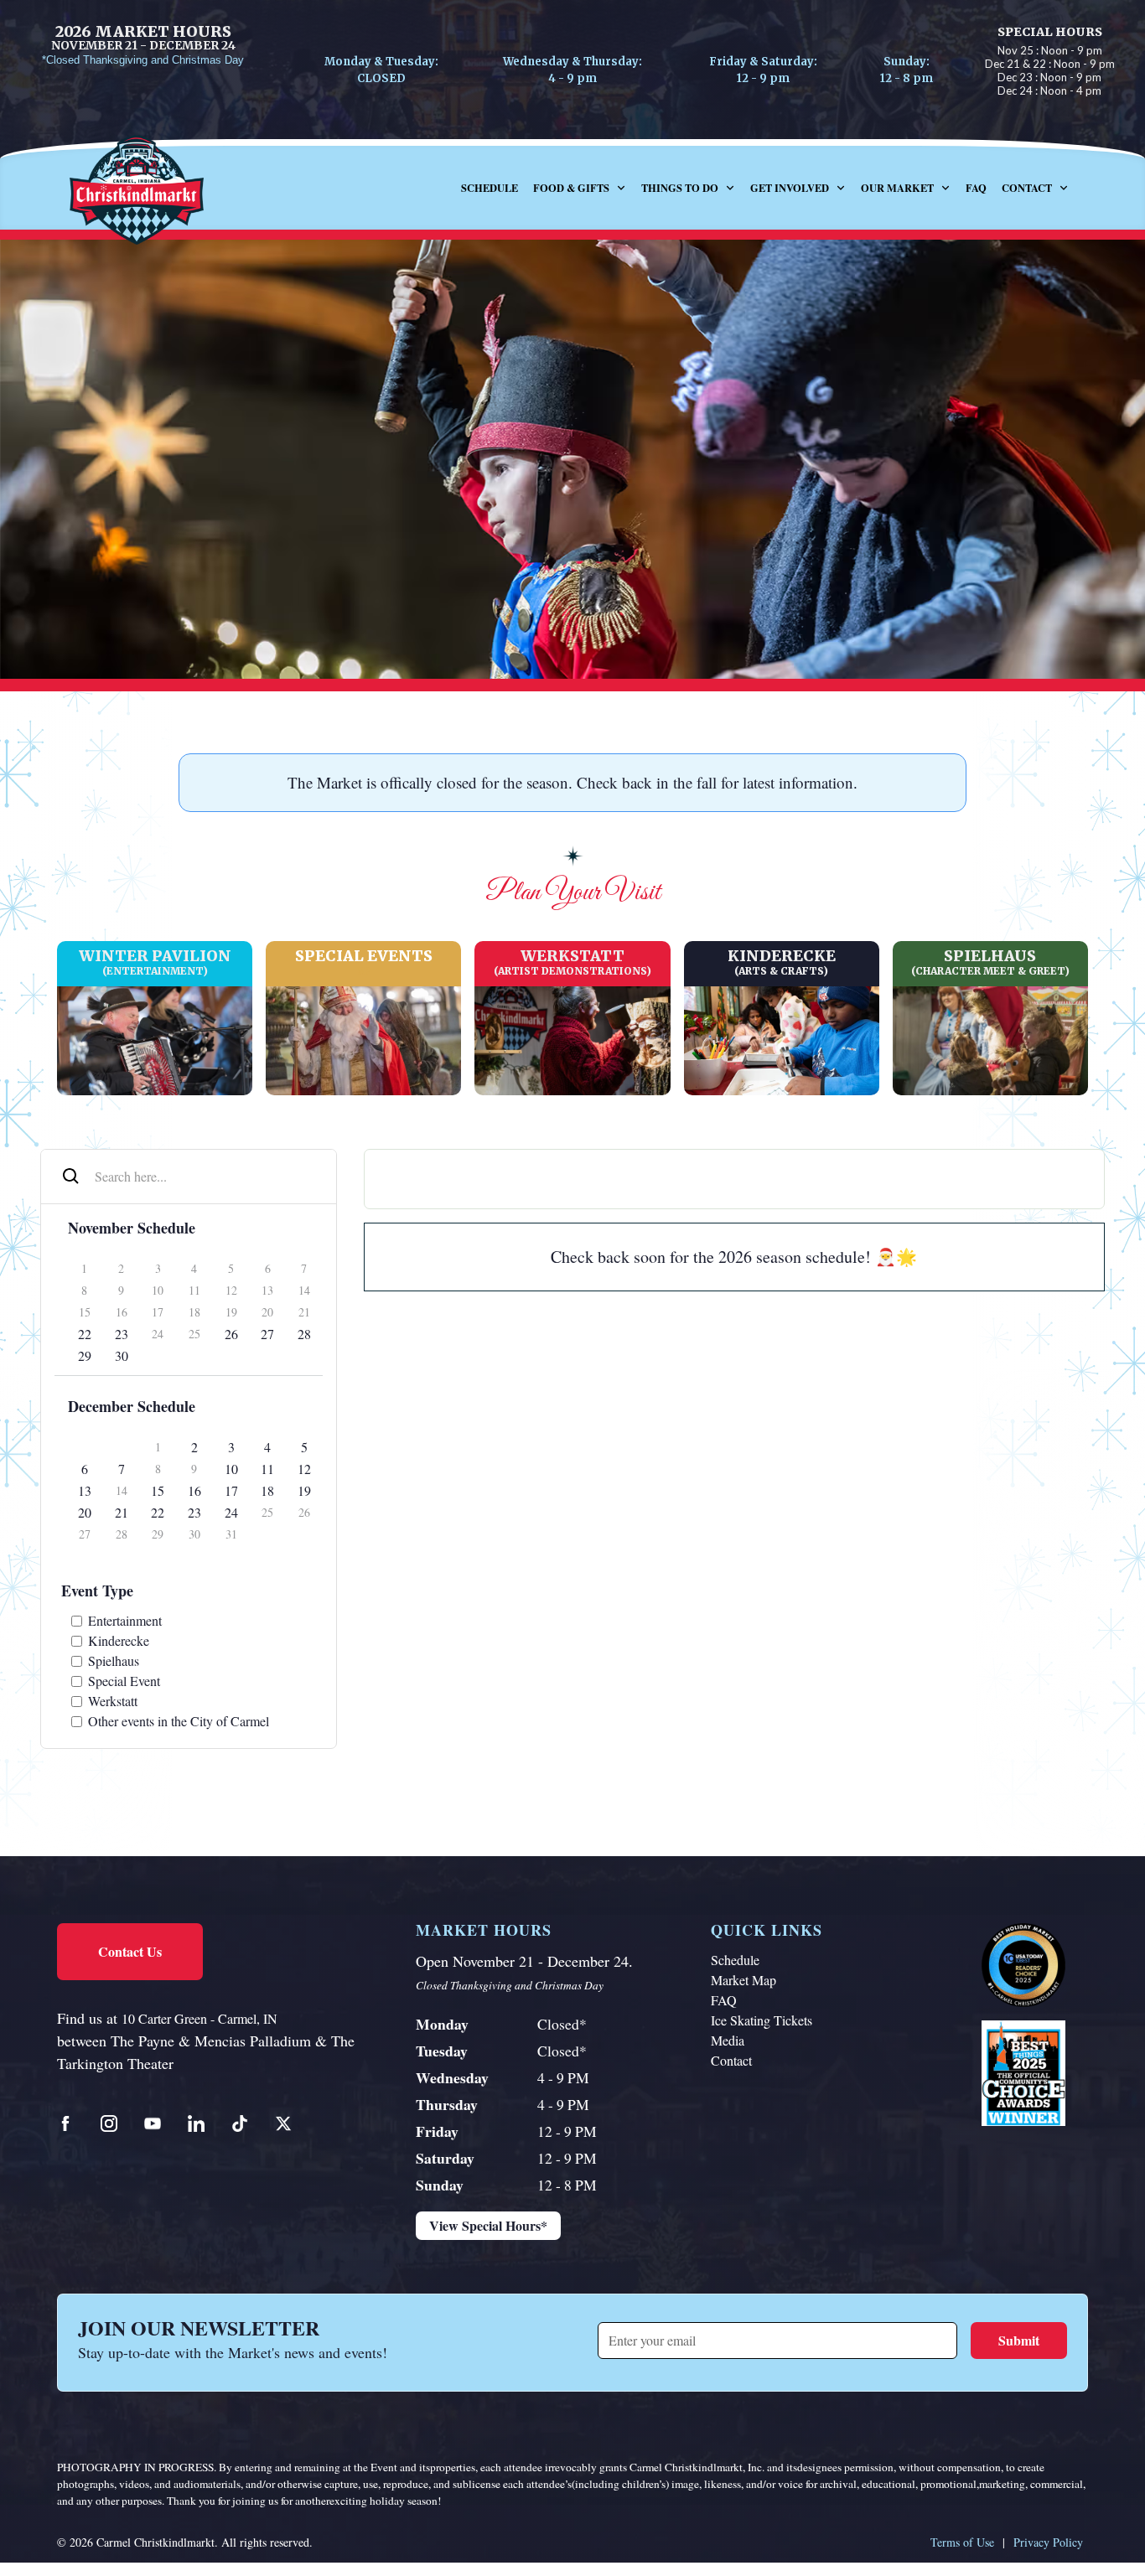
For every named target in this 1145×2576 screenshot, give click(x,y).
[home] (153, 188)
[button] (580, 188)
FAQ (976, 188)
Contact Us (130, 1951)
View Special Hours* (488, 2225)
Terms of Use (962, 2542)
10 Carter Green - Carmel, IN (199, 2018)
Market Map (743, 1980)
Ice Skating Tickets (762, 2020)
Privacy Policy (1048, 2542)
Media (728, 2040)
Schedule (490, 188)
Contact (731, 2060)
